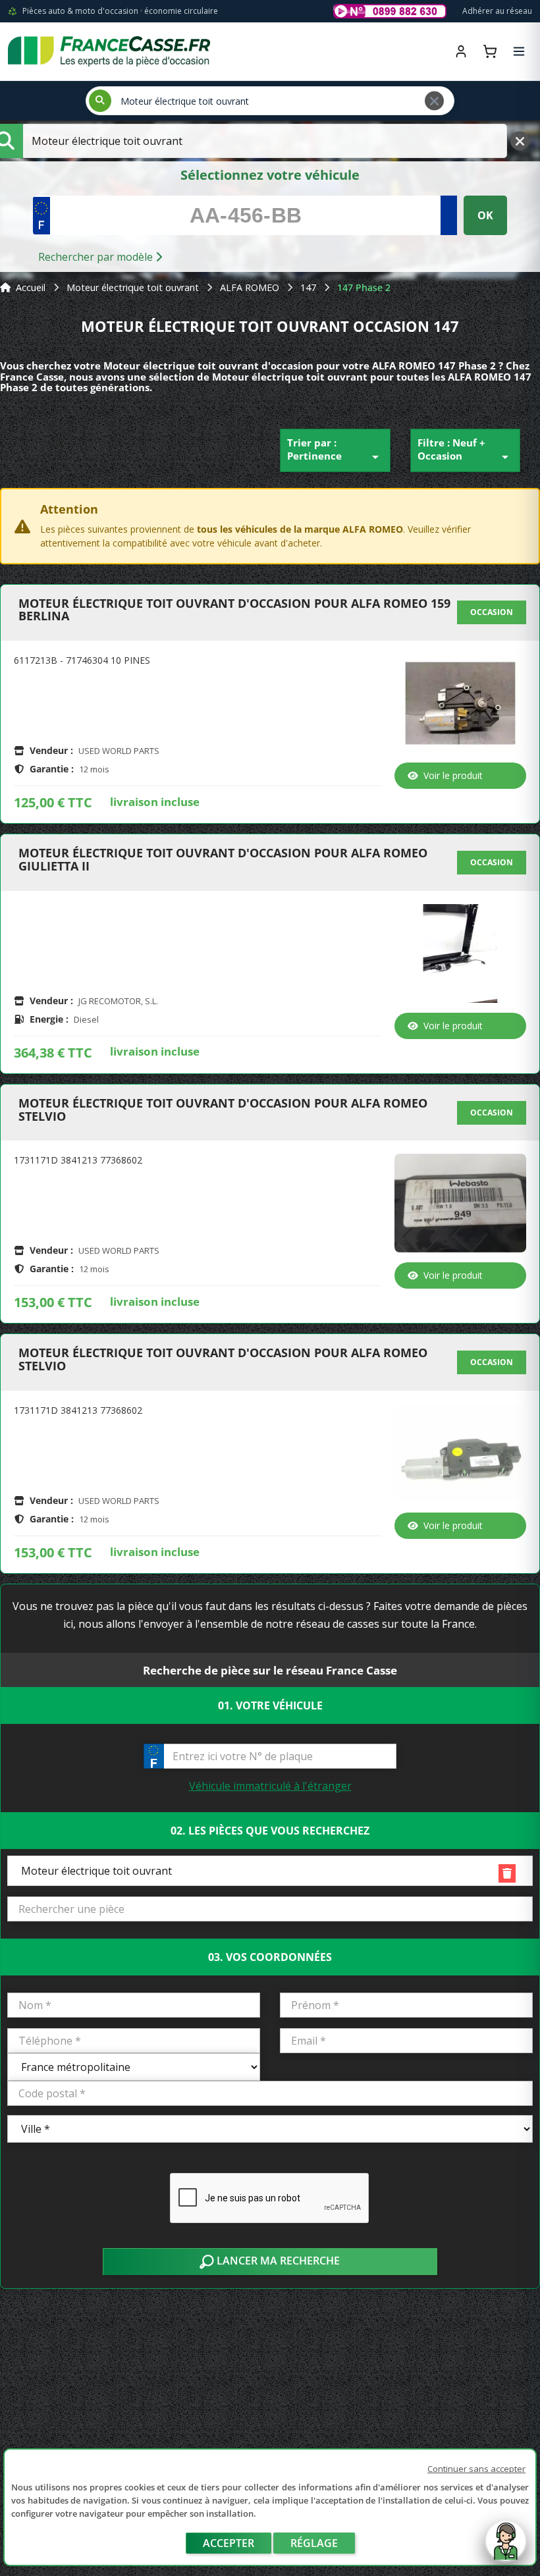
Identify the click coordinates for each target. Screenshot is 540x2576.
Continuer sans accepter (476, 2469)
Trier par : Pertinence (335, 450)
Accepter (229, 2543)
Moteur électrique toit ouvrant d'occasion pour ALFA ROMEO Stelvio (223, 1110)
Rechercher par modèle (97, 257)
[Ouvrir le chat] (506, 2548)
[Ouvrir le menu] (519, 51)
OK (485, 215)
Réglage (314, 2543)
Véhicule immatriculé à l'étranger (270, 1786)
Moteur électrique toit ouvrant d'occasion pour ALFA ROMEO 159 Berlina (234, 610)
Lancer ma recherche (277, 2261)
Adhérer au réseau (497, 11)
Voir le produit (453, 775)
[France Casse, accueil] (109, 51)
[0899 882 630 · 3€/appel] (390, 11)
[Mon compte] (461, 51)
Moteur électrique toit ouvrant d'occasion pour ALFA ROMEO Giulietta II (223, 860)
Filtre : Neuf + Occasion (466, 450)
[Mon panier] (490, 51)
